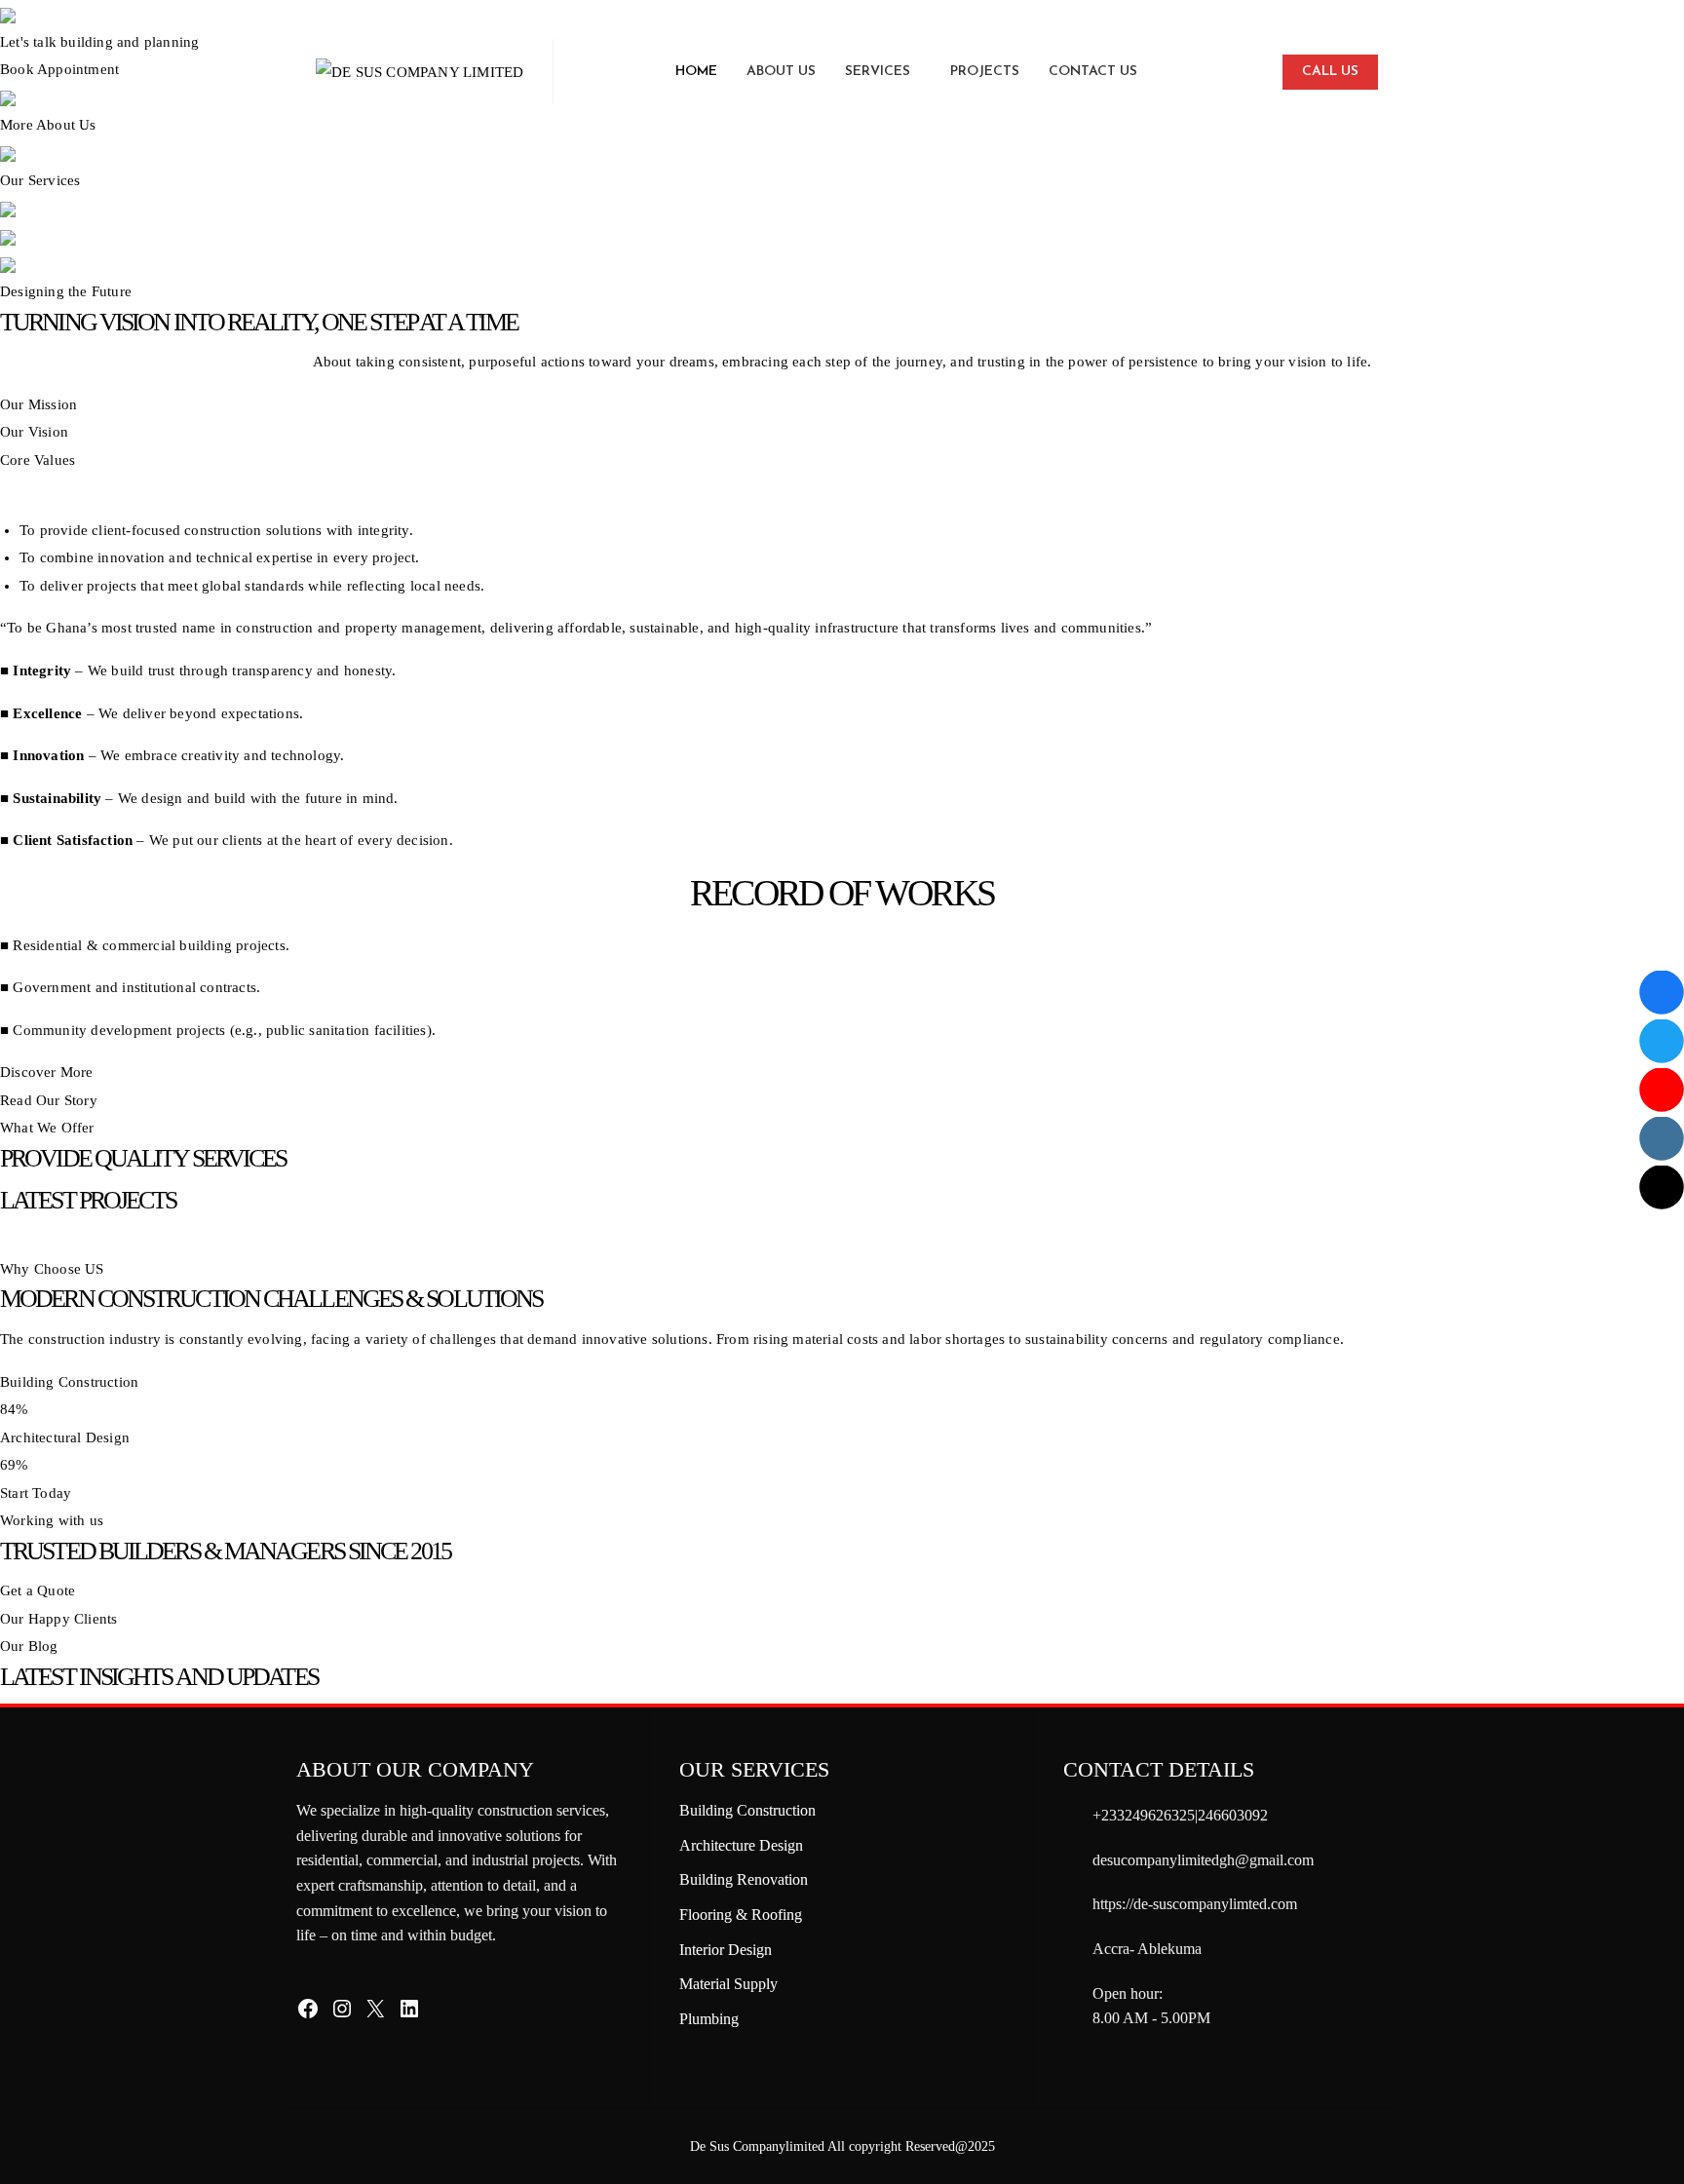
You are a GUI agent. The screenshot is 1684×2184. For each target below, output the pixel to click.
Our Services (40, 180)
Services (878, 72)
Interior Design (726, 1950)
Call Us (1330, 72)
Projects (985, 72)
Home (696, 72)
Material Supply (728, 1984)
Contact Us (1093, 72)
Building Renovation (744, 1879)
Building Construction (69, 1382)
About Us (781, 72)
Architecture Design (741, 1845)
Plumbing (709, 2019)
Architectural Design (65, 1437)
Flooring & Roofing (741, 1915)
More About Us (48, 125)
